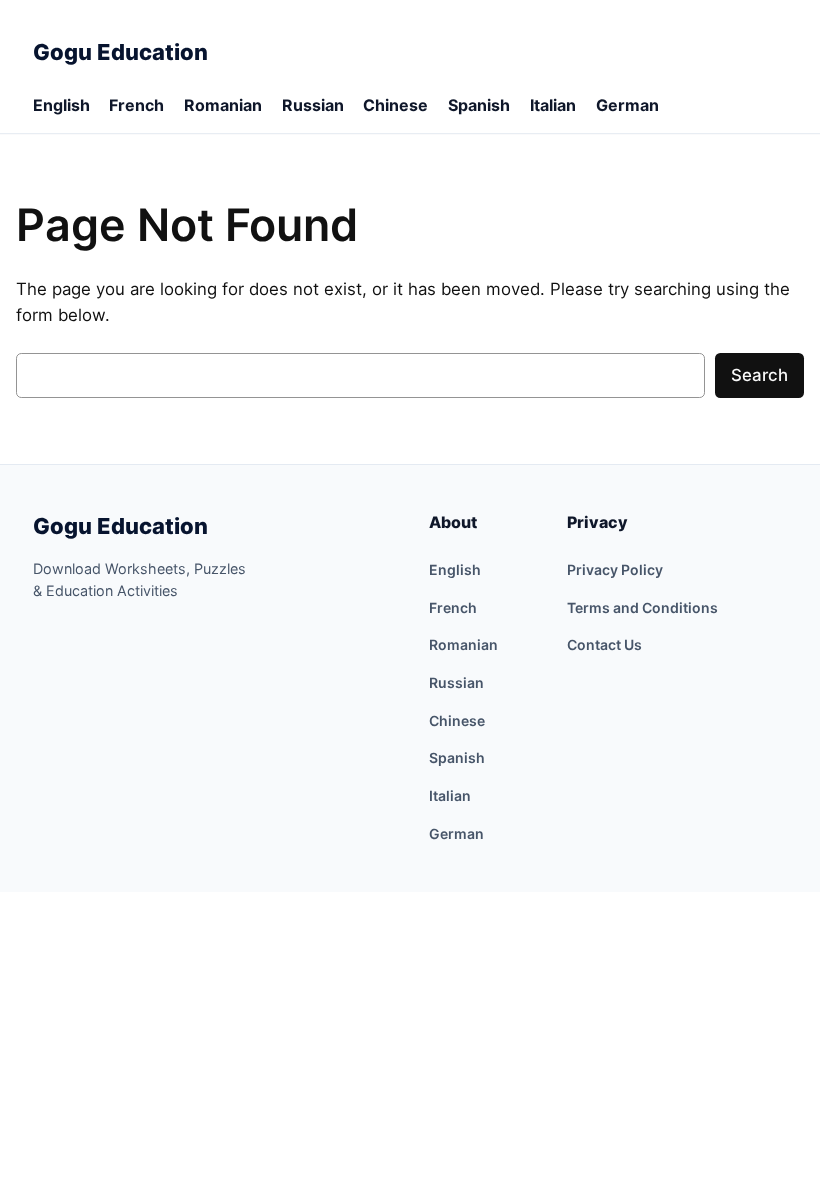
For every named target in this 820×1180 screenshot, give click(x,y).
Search (759, 375)
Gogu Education (120, 526)
